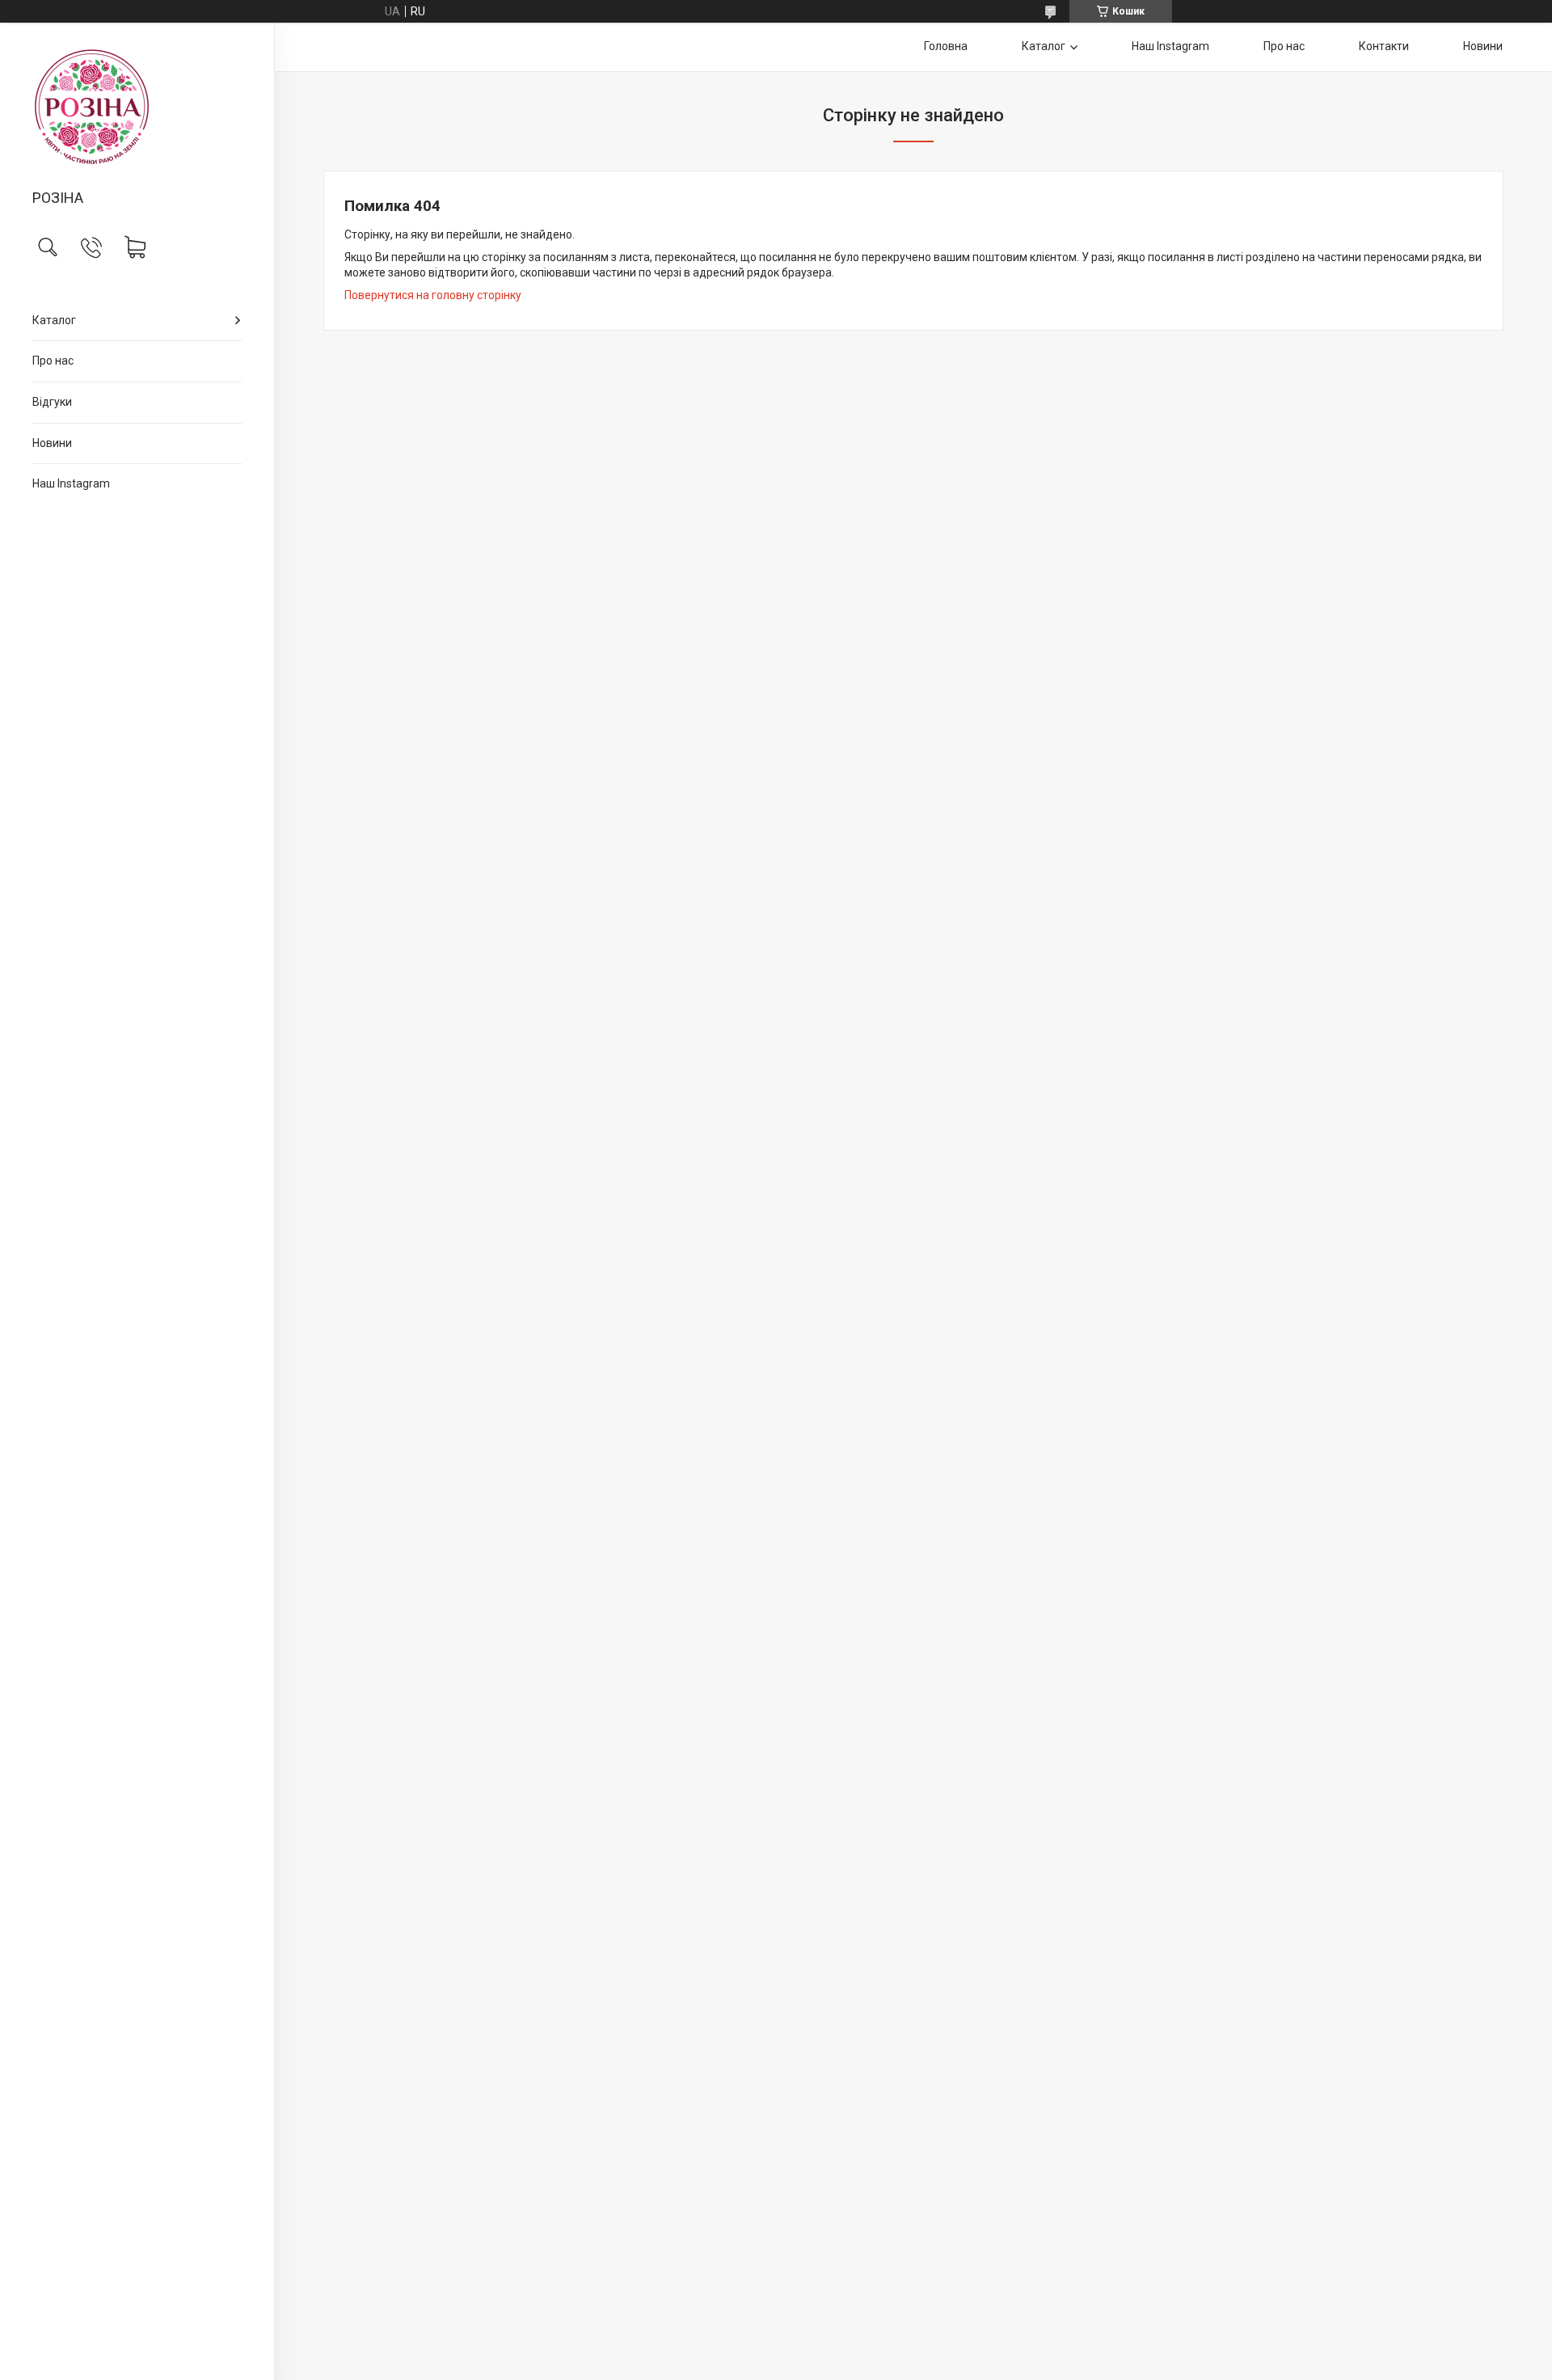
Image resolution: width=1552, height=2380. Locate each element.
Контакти (1384, 46)
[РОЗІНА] (137, 107)
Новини (52, 443)
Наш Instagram (71, 483)
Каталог (54, 320)
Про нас (53, 361)
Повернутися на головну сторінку (433, 295)
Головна (946, 46)
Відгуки (52, 402)
